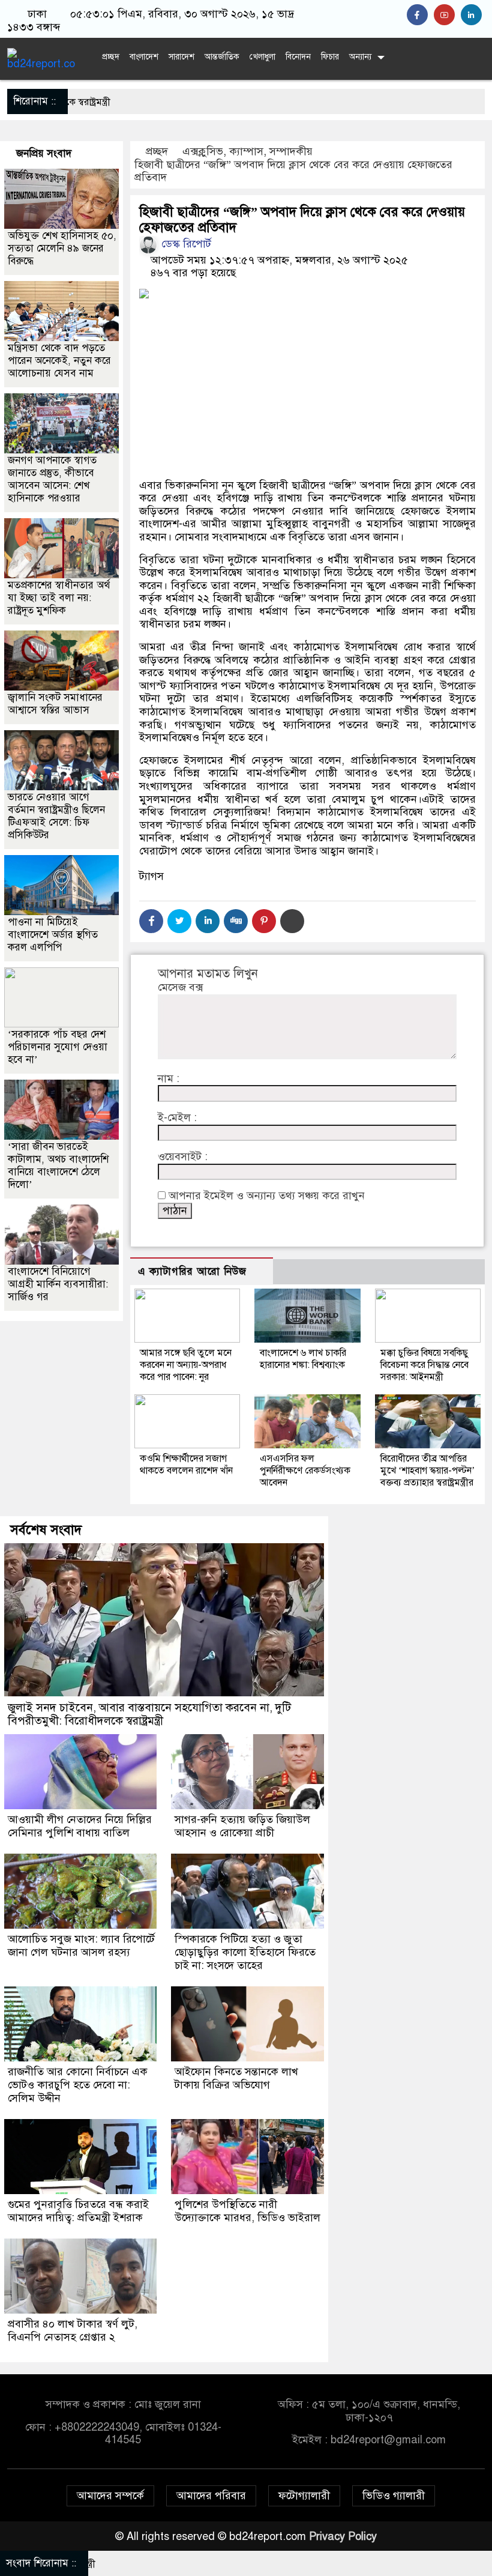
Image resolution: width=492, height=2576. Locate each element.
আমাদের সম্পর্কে (110, 2496)
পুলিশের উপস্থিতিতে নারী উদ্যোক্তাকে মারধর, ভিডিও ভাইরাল (247, 2211)
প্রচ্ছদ (109, 57)
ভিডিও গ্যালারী (394, 2496)
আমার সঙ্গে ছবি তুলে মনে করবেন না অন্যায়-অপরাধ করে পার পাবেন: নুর (186, 1365)
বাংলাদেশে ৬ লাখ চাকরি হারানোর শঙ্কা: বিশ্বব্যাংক (303, 1359)
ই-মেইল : (177, 1118)
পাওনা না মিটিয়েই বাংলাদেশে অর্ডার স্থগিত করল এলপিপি (53, 935)
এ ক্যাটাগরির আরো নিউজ (192, 1271)
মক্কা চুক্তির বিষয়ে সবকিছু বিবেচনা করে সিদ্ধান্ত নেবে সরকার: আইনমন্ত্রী (424, 1365)
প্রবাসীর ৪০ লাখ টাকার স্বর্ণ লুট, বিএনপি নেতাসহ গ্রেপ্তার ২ (73, 2330)
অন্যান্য (360, 57)
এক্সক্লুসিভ (203, 151)
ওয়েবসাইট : (183, 1157)
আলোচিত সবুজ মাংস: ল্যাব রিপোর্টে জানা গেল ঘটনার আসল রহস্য (81, 1946)
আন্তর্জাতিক (222, 57)
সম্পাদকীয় (291, 151)
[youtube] (447, 15)
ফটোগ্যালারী (304, 2496)
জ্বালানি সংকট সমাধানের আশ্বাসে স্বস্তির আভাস (55, 704)
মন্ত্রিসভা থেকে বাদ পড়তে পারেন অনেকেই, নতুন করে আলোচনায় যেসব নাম (59, 361)
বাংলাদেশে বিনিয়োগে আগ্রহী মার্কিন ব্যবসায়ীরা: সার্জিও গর (58, 1284)
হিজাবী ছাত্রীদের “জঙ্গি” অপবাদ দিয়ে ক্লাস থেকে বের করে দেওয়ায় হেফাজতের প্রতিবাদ (293, 171)
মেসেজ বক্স (180, 987)
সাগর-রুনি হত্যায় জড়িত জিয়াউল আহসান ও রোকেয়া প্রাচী (242, 1826)
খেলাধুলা (262, 57)
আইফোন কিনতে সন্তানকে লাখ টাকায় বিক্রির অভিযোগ (236, 2078)
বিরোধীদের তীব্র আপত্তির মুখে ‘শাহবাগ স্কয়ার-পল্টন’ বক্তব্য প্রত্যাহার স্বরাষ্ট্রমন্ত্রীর (427, 1471)
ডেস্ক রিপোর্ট (185, 244)
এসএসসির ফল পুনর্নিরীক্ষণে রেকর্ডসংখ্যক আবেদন (305, 1471)
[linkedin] (473, 15)
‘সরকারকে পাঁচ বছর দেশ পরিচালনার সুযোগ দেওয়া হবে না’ (58, 1047)
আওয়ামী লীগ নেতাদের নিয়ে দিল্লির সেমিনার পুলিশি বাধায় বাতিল (80, 1826)
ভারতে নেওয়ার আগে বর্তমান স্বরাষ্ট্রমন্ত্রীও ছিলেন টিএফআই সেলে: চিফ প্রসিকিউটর (56, 816)
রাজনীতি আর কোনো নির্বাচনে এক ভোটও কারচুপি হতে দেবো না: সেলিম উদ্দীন (78, 2085)
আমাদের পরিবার (211, 2496)
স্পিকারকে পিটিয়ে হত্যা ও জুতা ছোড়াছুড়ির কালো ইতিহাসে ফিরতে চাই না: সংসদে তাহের (245, 1952)
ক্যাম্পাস (246, 151)
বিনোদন (298, 57)
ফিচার (330, 57)
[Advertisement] (307, 393)
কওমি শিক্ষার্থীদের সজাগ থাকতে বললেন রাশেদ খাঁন (186, 1465)
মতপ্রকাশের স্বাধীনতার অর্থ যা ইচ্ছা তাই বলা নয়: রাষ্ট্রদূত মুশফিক (59, 598)
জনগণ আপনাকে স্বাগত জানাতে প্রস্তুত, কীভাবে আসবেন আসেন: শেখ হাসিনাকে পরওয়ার (52, 479)
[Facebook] (151, 921)
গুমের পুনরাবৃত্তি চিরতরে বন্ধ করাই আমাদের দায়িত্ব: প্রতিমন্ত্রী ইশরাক (78, 2211)
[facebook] (420, 15)
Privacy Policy (343, 2536)
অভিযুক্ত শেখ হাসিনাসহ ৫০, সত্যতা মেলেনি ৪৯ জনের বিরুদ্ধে (62, 248)
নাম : (169, 1079)
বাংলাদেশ (144, 57)
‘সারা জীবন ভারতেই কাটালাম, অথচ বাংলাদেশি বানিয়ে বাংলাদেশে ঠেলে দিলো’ (58, 1166)
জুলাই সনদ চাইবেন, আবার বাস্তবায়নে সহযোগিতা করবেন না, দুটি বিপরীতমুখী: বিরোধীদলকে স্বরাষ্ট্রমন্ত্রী (149, 1714)
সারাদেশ (181, 57)
